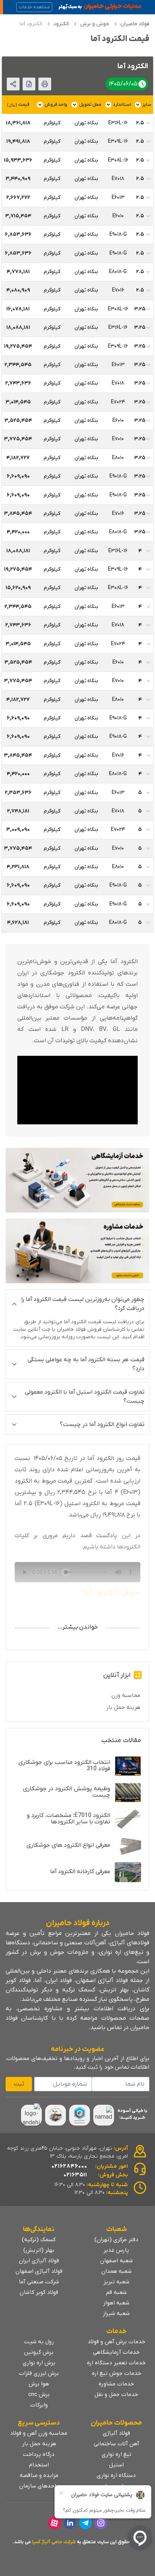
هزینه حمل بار (123, 1707)
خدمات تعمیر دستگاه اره (116, 2363)
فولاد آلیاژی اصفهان (39, 2271)
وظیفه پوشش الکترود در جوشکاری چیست (67, 1792)
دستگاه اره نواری (116, 2475)
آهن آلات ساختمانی (116, 2444)
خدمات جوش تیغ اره (116, 2373)
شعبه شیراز (116, 2313)
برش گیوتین (39, 2352)
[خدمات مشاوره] (77, 1251)
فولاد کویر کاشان (39, 2292)
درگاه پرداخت (39, 2454)
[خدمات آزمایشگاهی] (77, 1180)
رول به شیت (39, 2342)
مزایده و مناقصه (39, 2475)
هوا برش (39, 2384)
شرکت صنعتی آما (39, 2282)
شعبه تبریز (116, 2282)
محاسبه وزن (126, 1695)
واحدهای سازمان (39, 2486)
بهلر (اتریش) (39, 2250)
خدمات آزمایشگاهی (116, 2352)
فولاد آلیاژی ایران (39, 2261)
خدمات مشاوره (116, 2384)
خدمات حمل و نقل (116, 2394)
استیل (116, 2465)
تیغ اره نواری (116, 2454)
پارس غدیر (116, 2250)
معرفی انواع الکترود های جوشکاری (68, 1845)
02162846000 (69, 2166)
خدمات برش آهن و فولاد (116, 2342)
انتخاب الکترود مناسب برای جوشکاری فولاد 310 (64, 1766)
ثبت (19, 2084)
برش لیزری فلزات (39, 2373)
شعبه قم (116, 2292)
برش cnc (39, 2394)
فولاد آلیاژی (116, 2433)
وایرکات (39, 2405)
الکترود (61, 24)
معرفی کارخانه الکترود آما (80, 1872)
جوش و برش (95, 24)
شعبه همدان (116, 2271)
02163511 (75, 2175)
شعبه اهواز (116, 2303)
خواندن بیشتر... (78, 1627)
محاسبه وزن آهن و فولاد (39, 2433)
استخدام (39, 2465)
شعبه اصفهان (116, 2261)
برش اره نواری (39, 2363)
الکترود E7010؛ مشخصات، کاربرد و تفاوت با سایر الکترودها (68, 1819)
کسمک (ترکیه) (39, 2240)
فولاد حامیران (135, 24)
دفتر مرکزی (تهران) (116, 2240)
